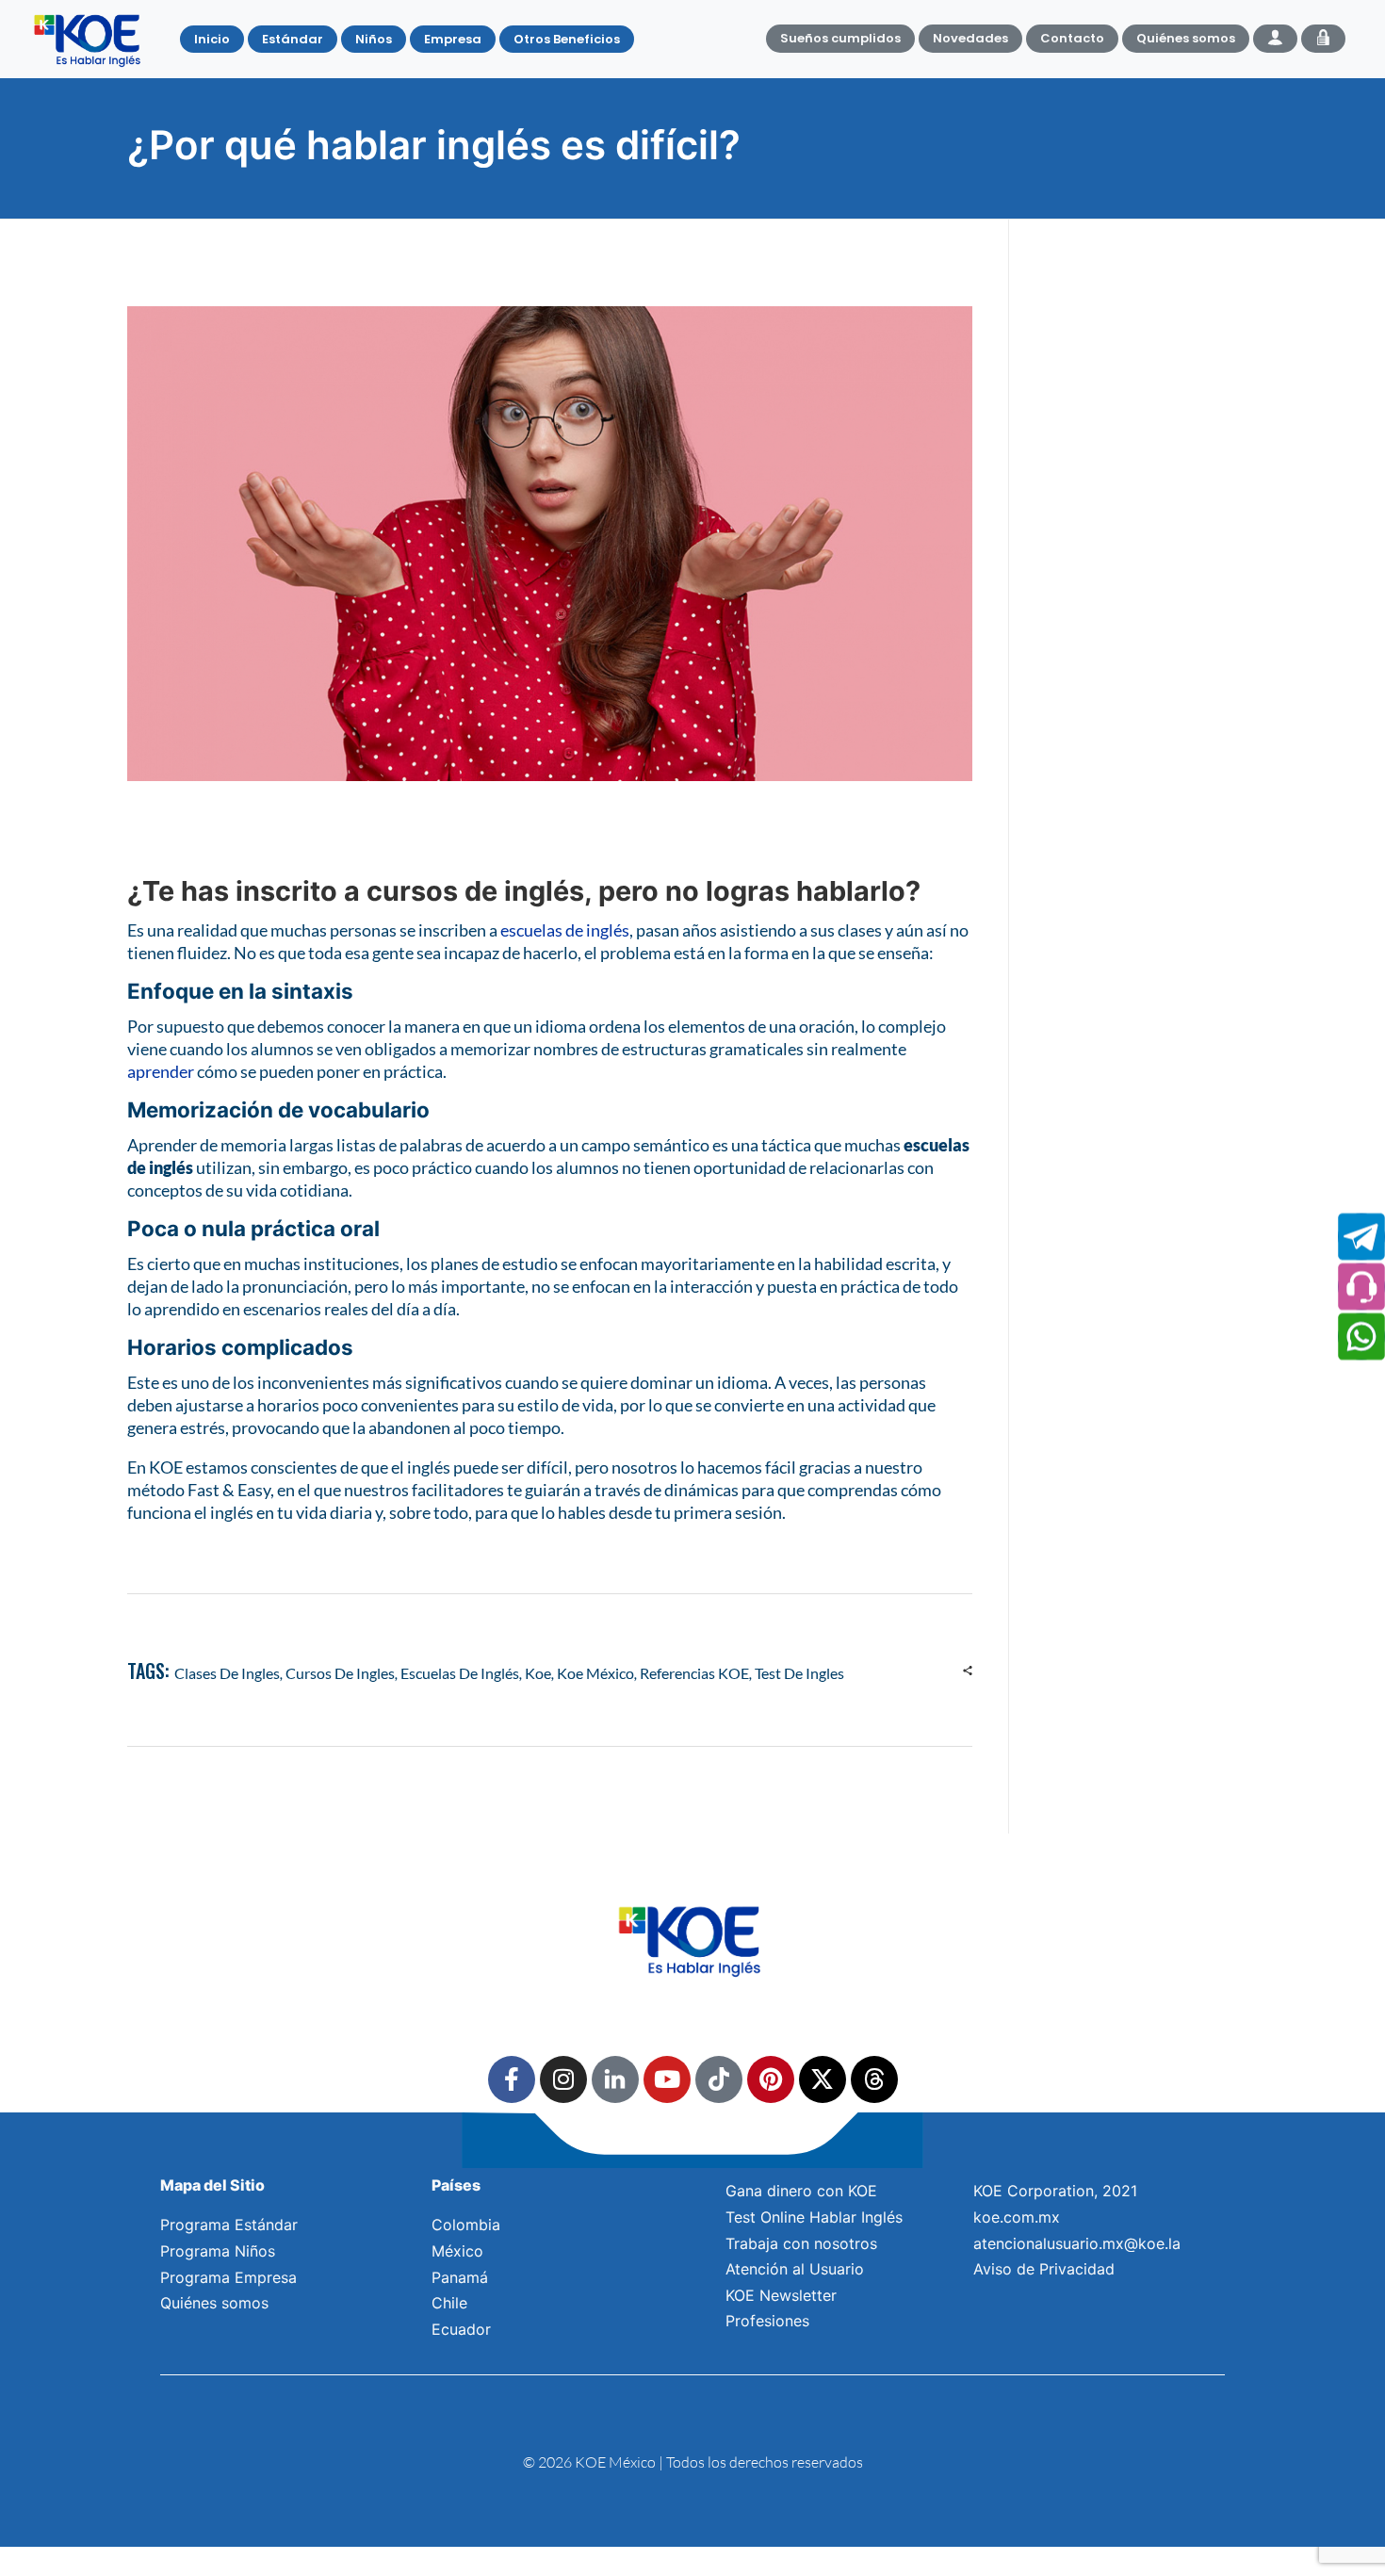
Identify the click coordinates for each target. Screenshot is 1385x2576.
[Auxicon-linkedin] (615, 2079)
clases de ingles (227, 1673)
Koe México (595, 1673)
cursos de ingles (340, 1673)
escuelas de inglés (565, 930)
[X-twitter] (823, 2079)
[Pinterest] (771, 2079)
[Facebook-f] (512, 2079)
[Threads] (874, 2079)
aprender (161, 1071)
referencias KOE (694, 1673)
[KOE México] (90, 40)
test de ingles (799, 1673)
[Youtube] (667, 2079)
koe (538, 1673)
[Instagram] (563, 2079)
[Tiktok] (719, 2079)
